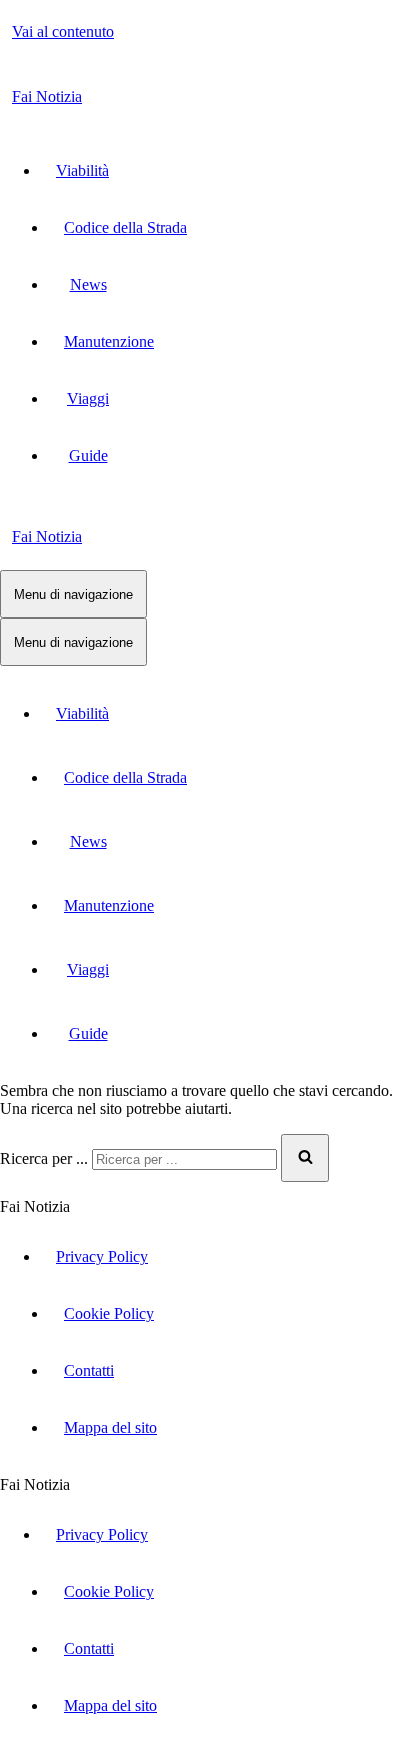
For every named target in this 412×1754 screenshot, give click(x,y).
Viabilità (82, 170)
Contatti (89, 1370)
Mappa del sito (110, 1427)
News (88, 284)
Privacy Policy (102, 1256)
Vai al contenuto (63, 31)
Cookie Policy (109, 1313)
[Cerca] (305, 1158)
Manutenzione (109, 341)
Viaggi (88, 398)
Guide (88, 455)
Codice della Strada (125, 227)
